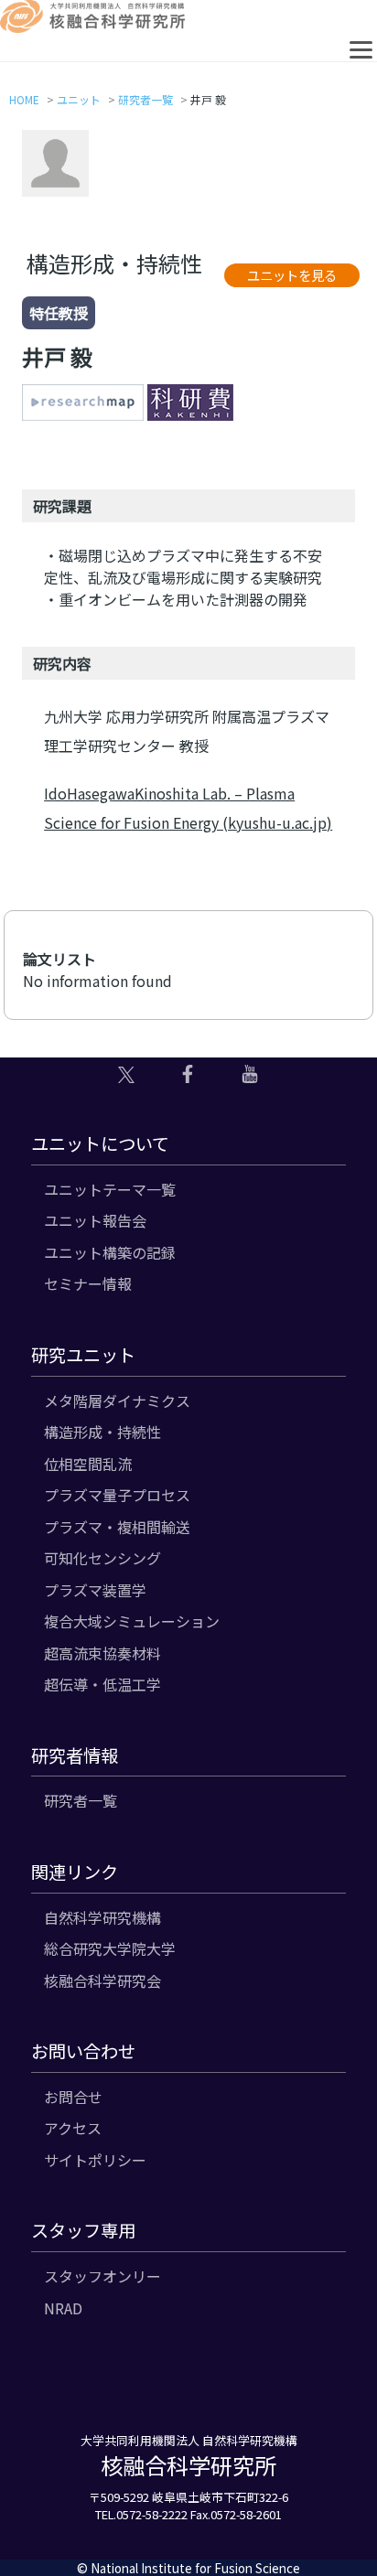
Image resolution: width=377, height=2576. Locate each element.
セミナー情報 (88, 1283)
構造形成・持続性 (102, 1432)
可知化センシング (102, 1558)
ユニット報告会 (95, 1220)
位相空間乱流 (88, 1464)
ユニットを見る (292, 275)
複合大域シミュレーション (132, 1621)
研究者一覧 (145, 99)
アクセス (73, 2128)
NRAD (63, 2308)
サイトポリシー (95, 2160)
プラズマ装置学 (95, 1590)
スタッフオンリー (102, 2276)
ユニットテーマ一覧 (110, 1189)
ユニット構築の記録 (110, 1252)
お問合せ (73, 2097)
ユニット (79, 99)
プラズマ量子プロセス (117, 1495)
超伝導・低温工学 (102, 1684)
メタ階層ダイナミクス (117, 1401)
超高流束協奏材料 (102, 1653)
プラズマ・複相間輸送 (117, 1527)
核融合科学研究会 (102, 1980)
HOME (24, 99)
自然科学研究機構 (102, 1917)
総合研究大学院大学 (110, 1948)
